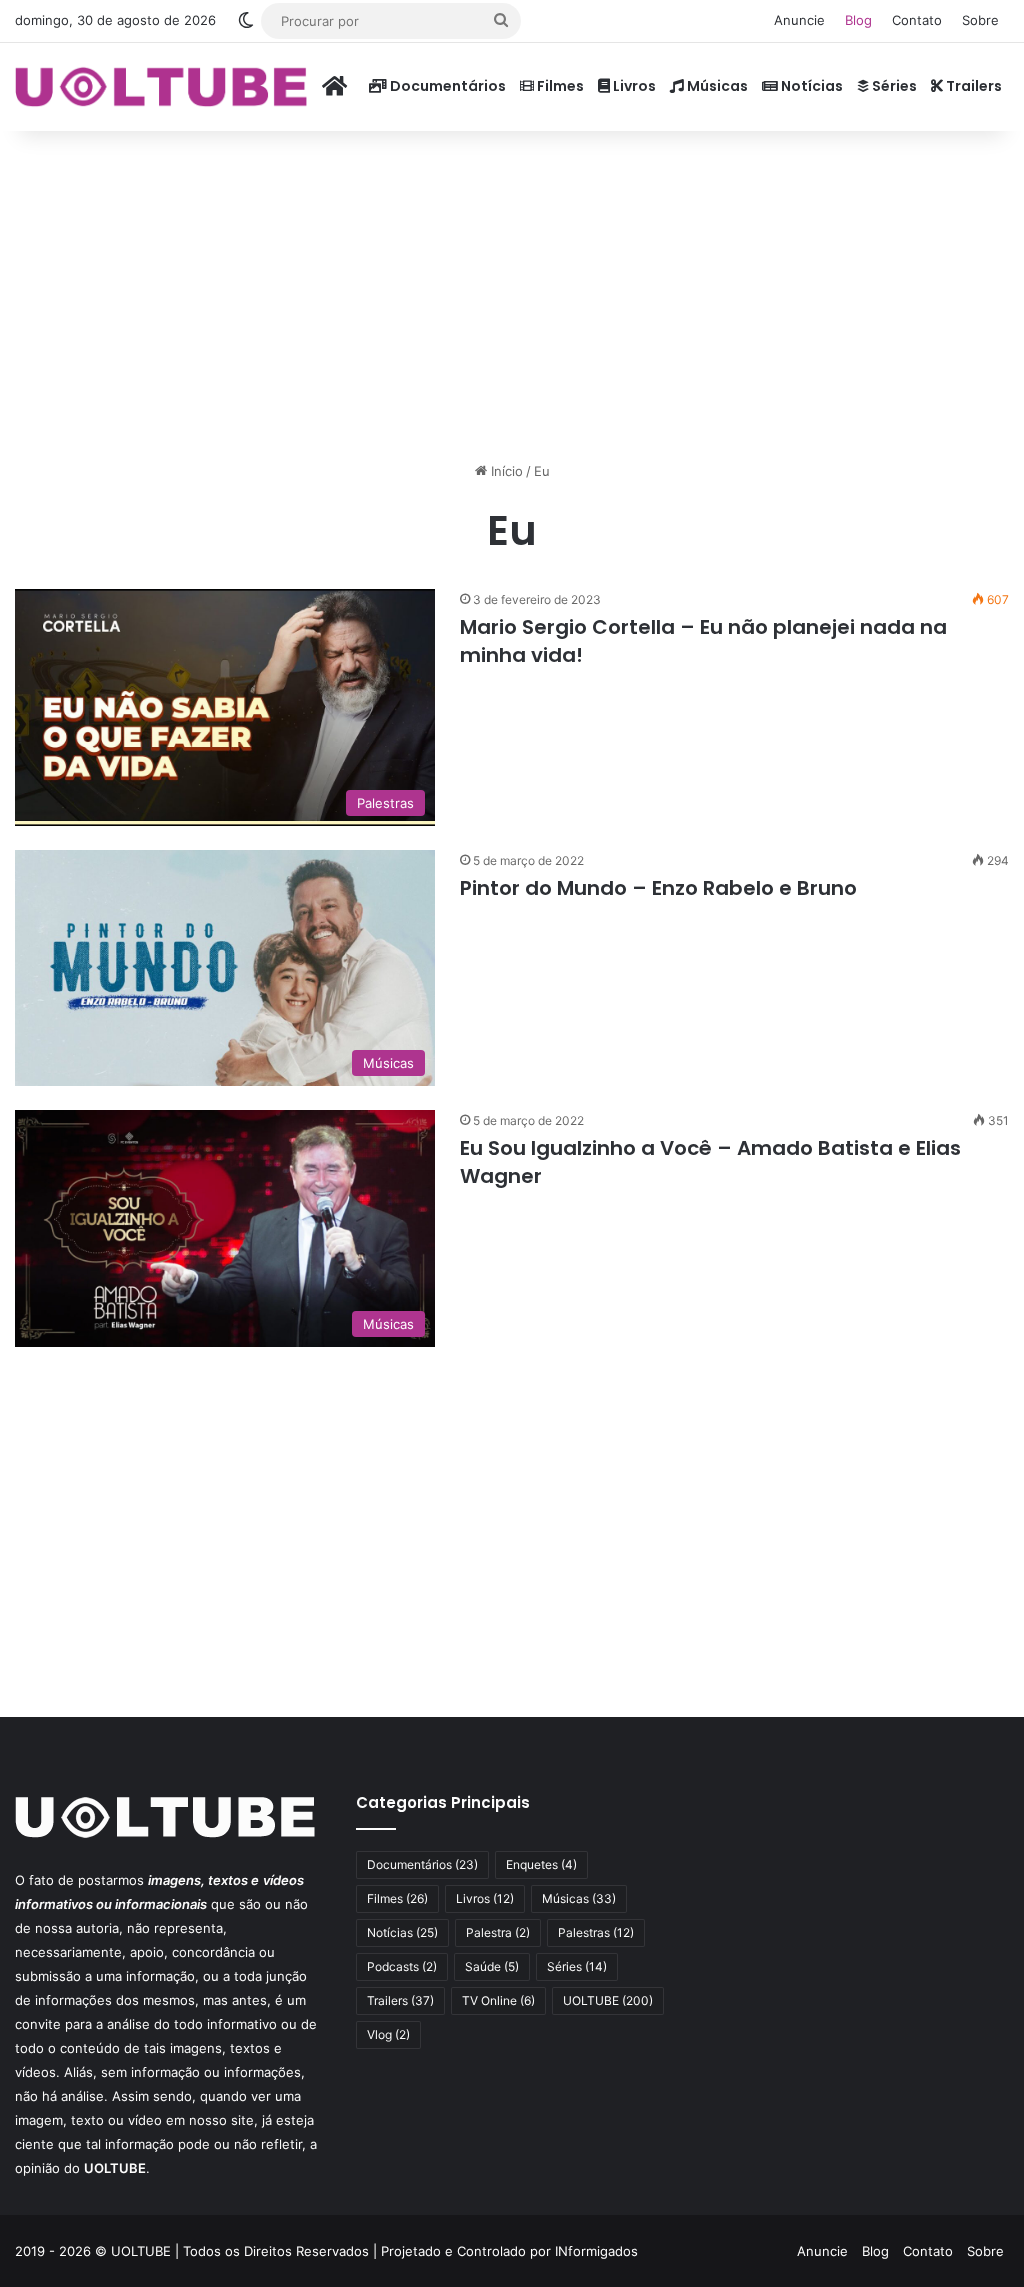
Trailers (972, 86)
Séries (893, 86)
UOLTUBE (608, 2000)
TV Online (498, 2000)
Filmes (559, 86)
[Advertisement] (512, 291)
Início (505, 471)
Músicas (716, 86)
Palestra (498, 1932)
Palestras (596, 1932)
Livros (633, 86)
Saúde (492, 1966)
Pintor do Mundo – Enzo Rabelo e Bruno (658, 888)
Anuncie (799, 20)
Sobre (980, 20)
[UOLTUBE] (161, 87)
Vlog (388, 2034)
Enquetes (541, 1864)
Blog (858, 20)
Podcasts (402, 1966)
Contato (917, 20)
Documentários (446, 86)
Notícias (810, 86)
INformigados (596, 2251)
